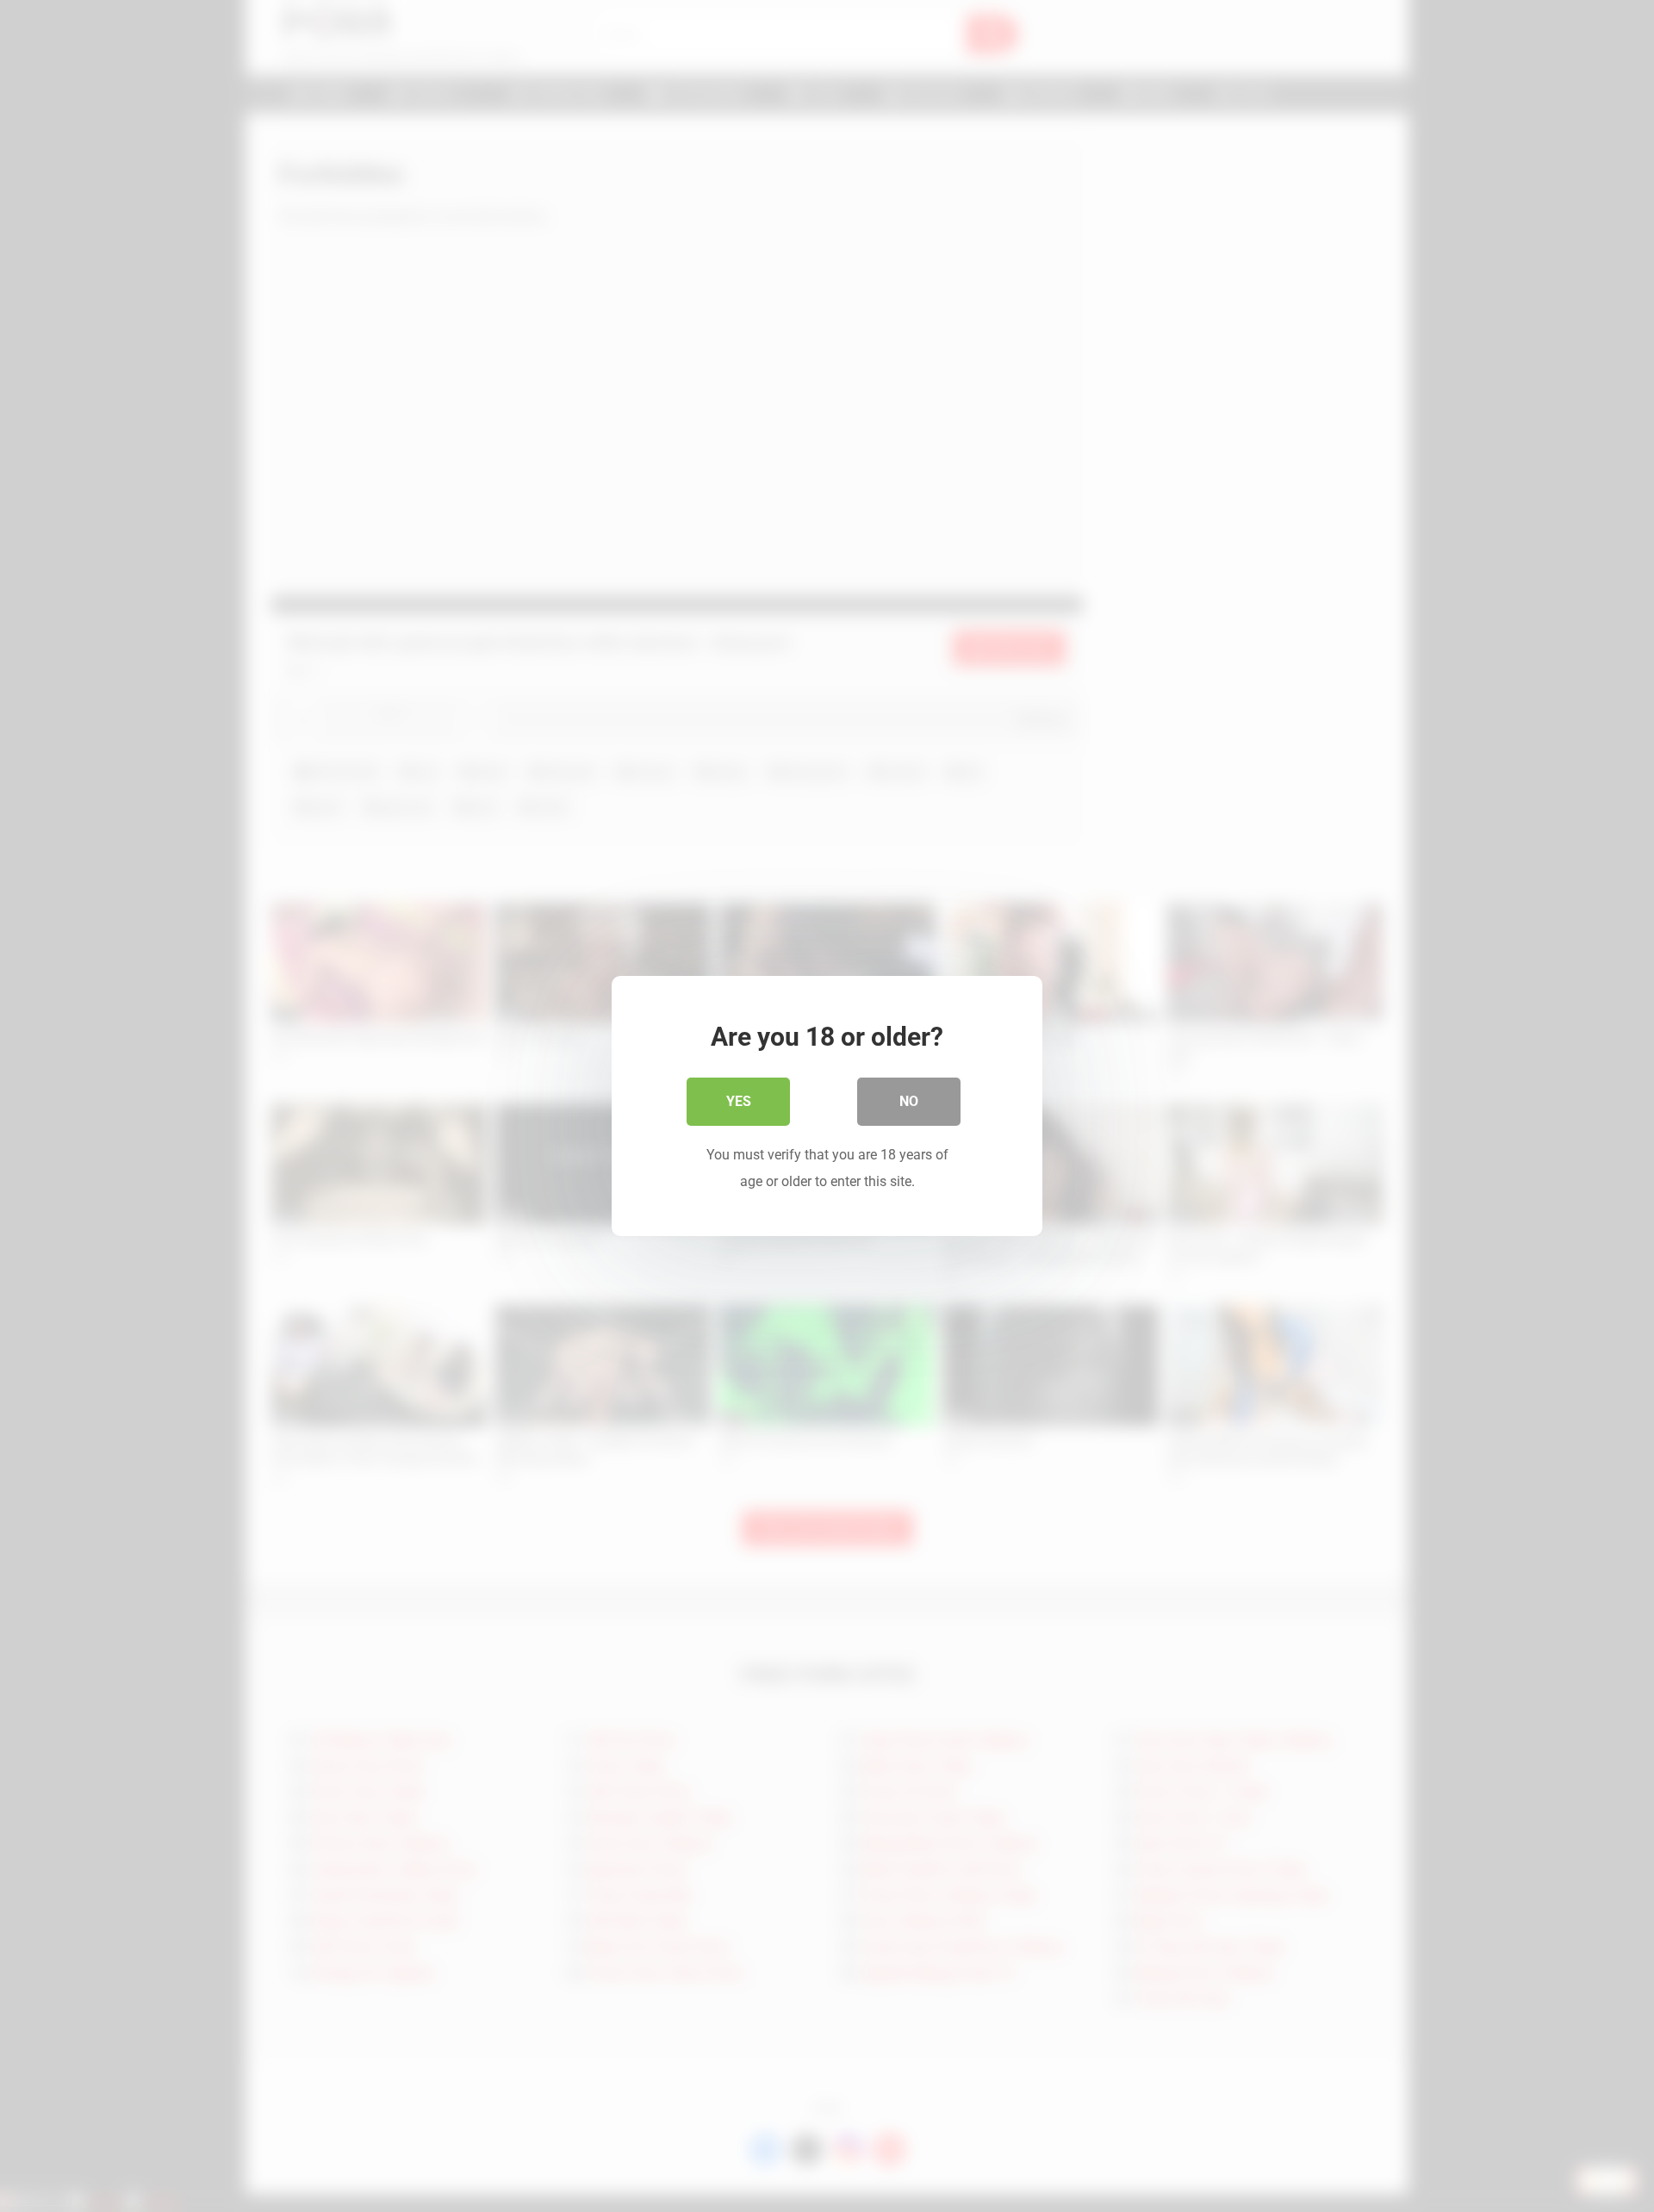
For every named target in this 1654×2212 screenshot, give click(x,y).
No (909, 1101)
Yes (739, 1101)
